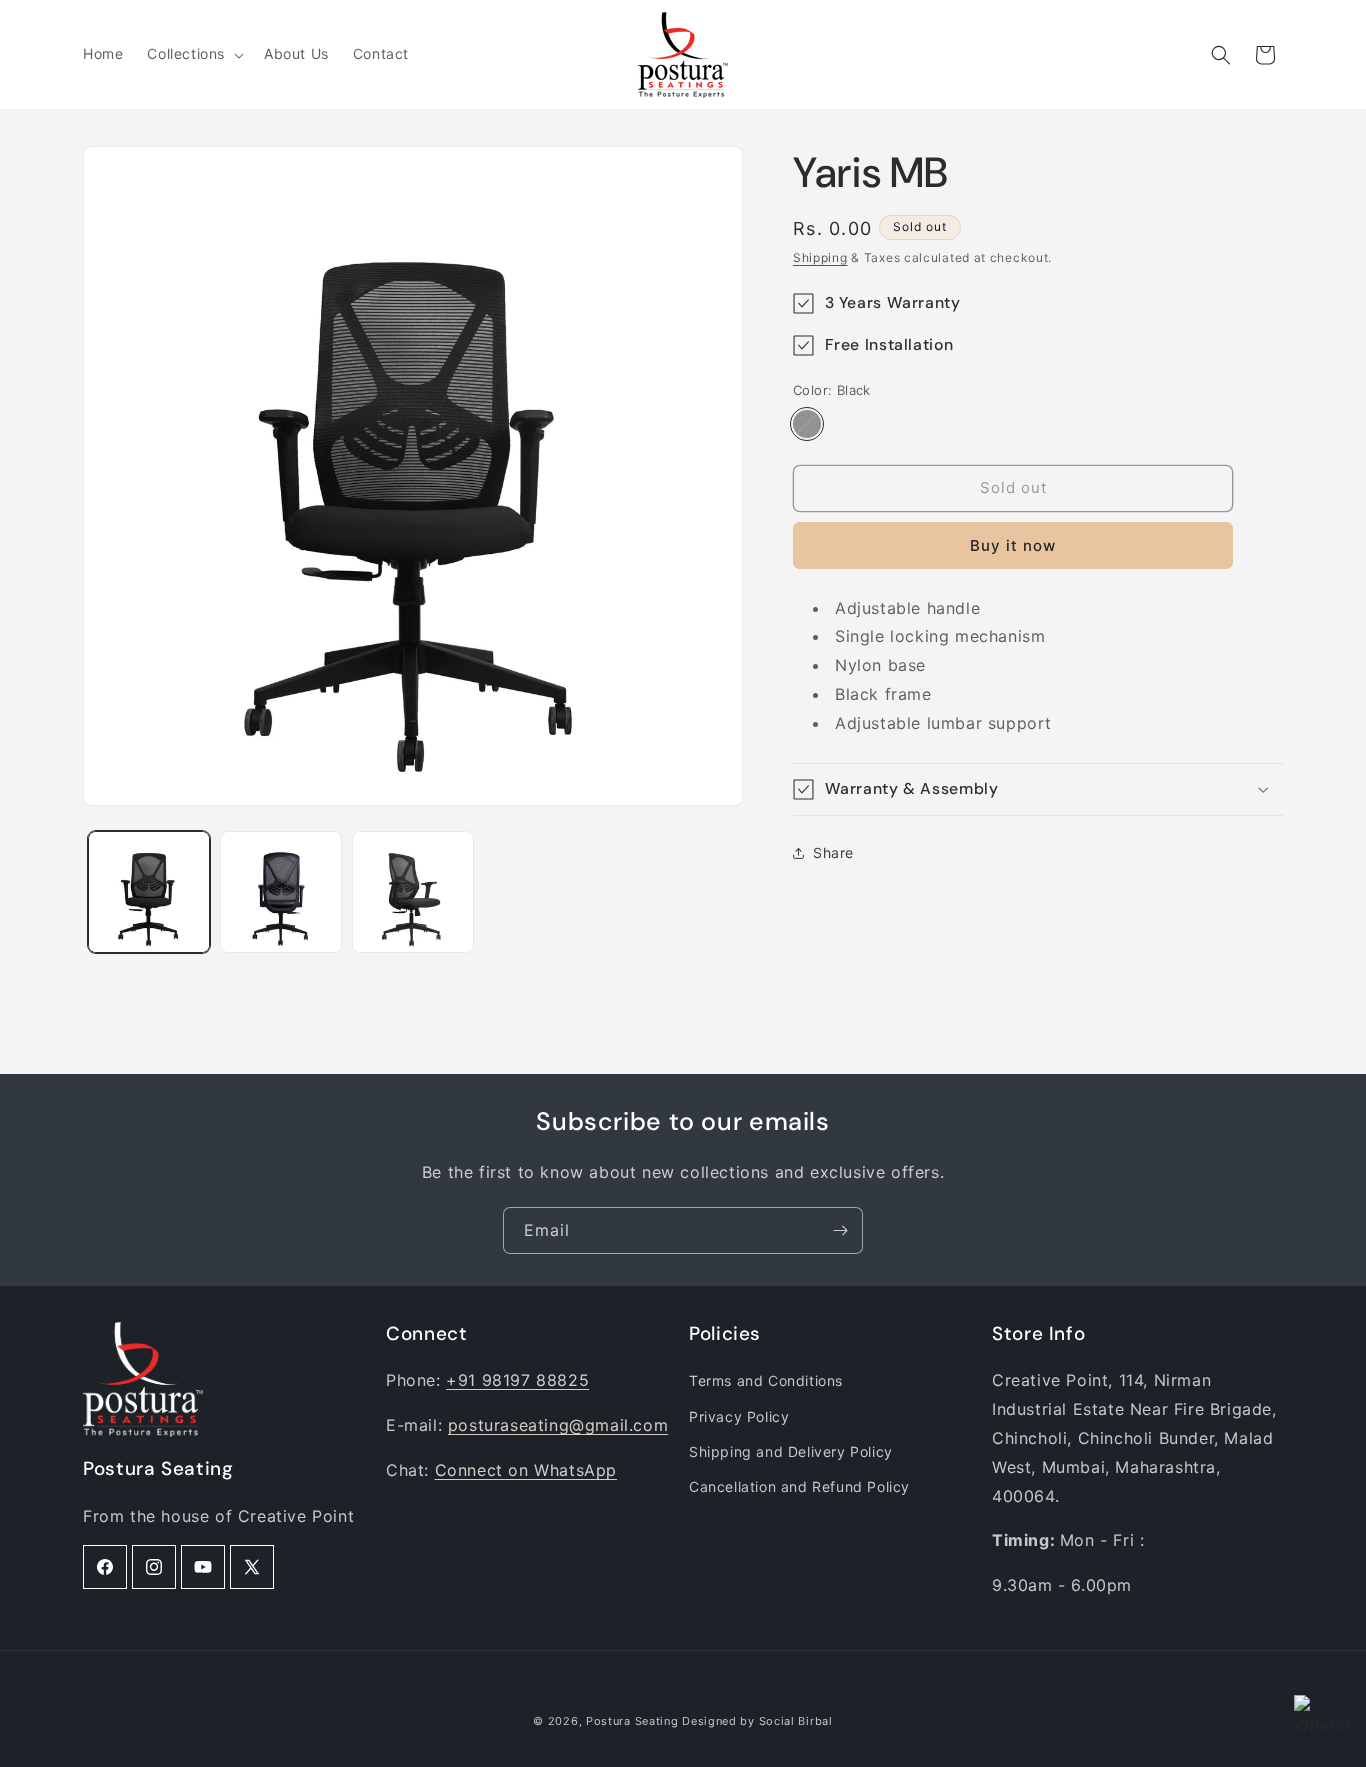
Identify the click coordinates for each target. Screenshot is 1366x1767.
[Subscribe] (840, 1230)
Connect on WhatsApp (526, 1470)
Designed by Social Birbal (757, 1721)
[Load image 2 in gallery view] (281, 892)
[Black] (807, 424)
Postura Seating (632, 1721)
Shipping (820, 257)
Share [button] (833, 852)
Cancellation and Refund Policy (799, 1486)
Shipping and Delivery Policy (791, 1451)
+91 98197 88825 (517, 1380)
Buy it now (1013, 545)
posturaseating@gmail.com (558, 1425)
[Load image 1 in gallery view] (149, 892)
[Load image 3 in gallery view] (413, 892)
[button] (193, 54)
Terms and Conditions (766, 1380)
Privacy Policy (739, 1416)
